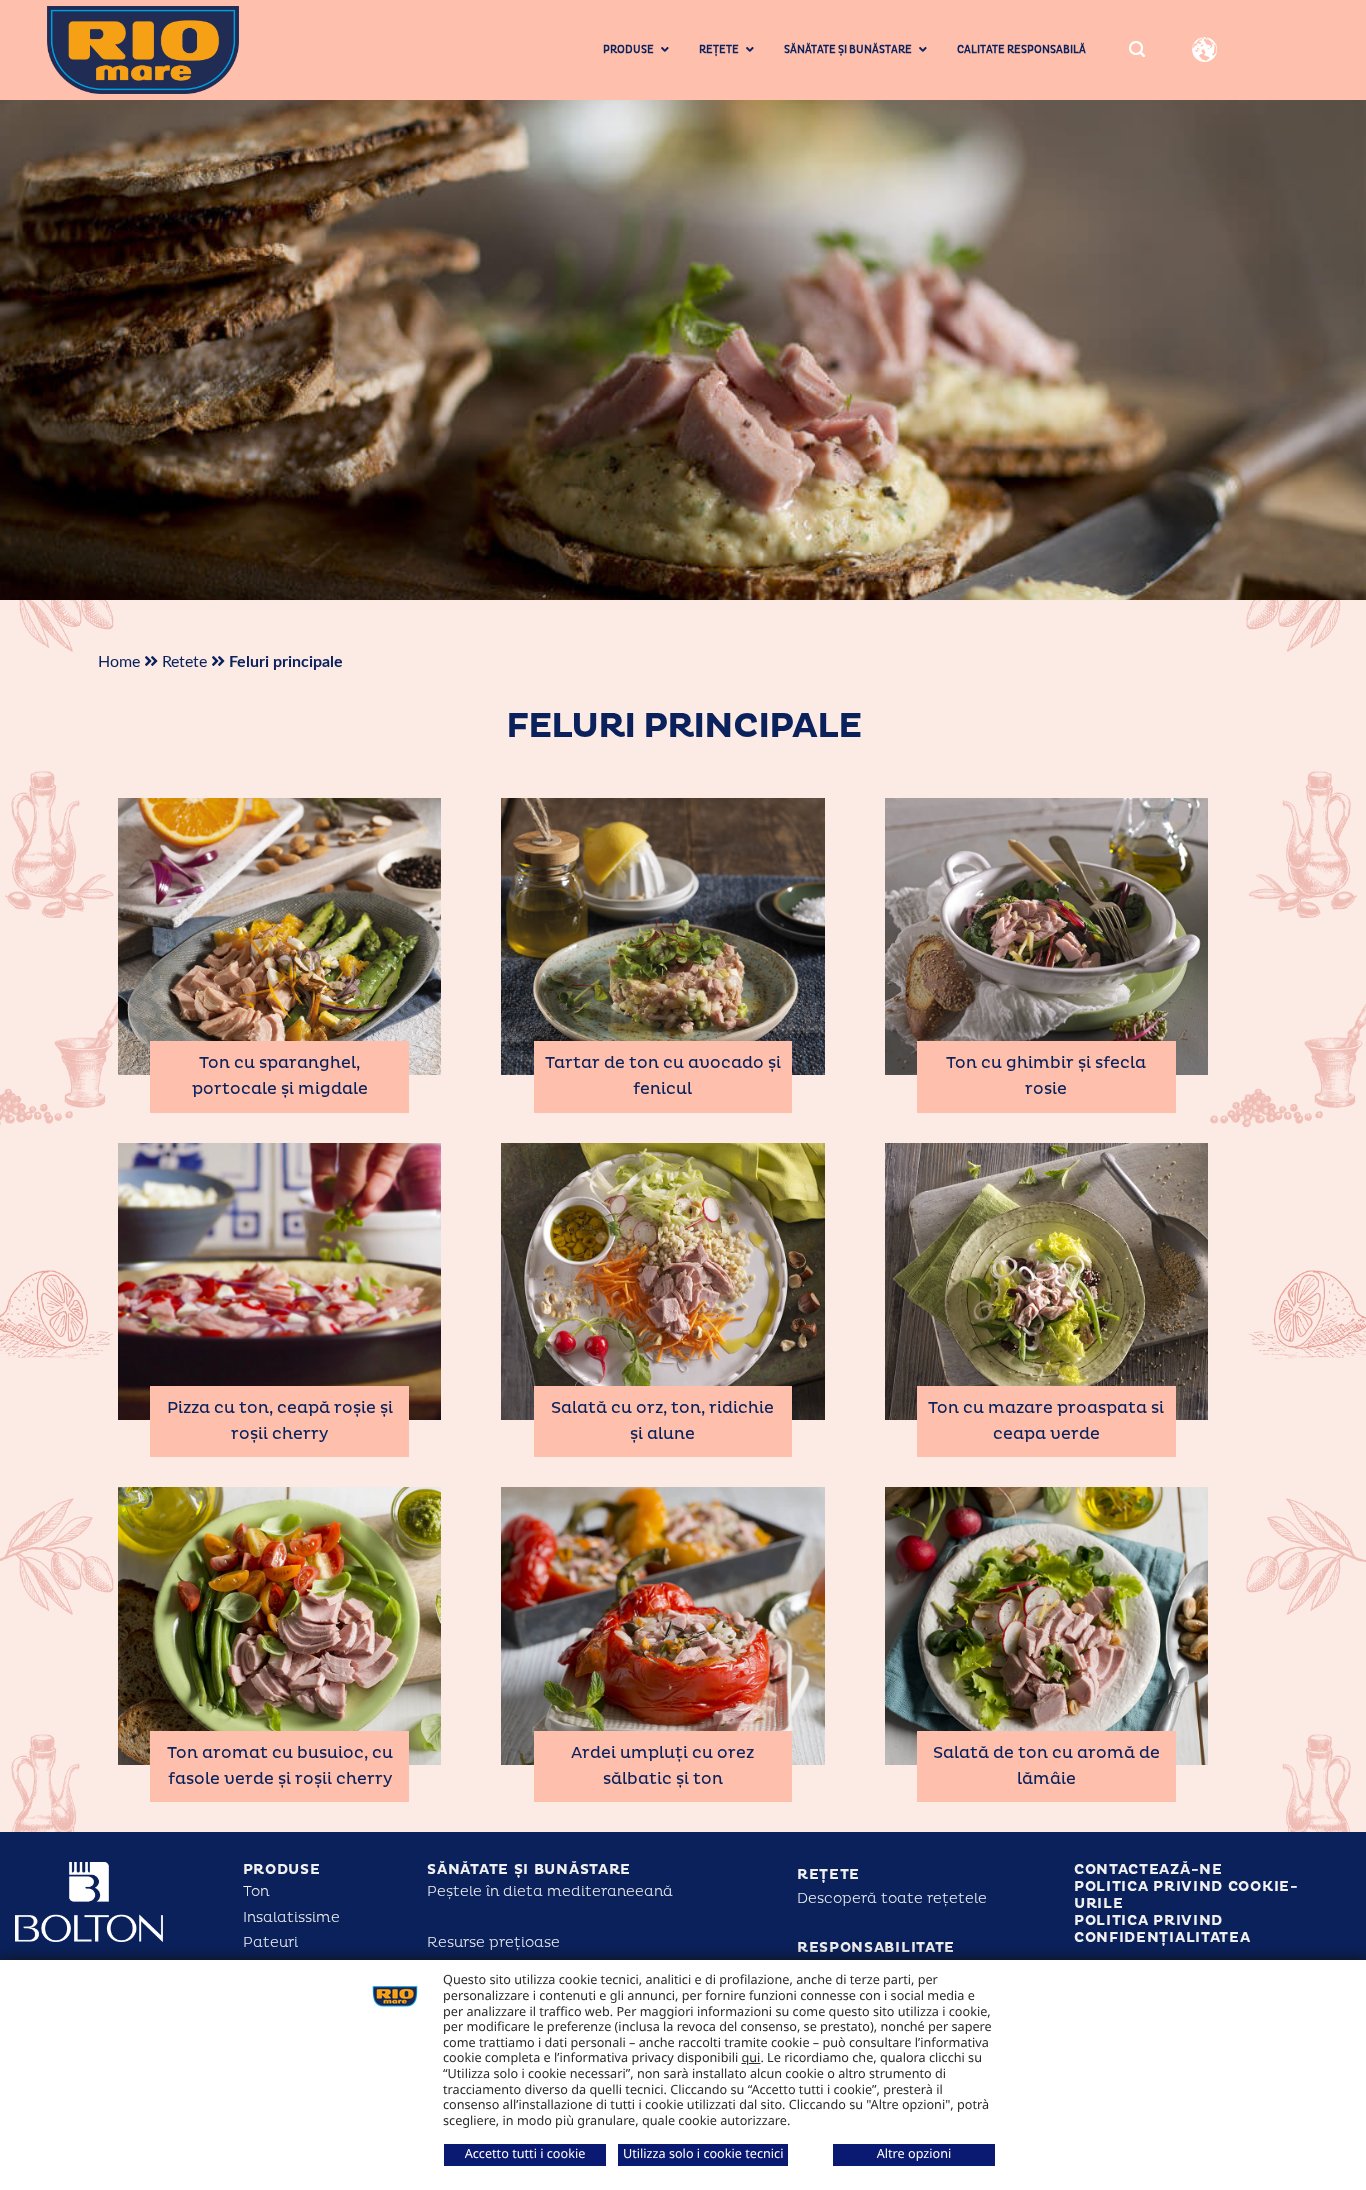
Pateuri (270, 1942)
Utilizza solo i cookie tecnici (703, 2153)
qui (751, 2057)
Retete (184, 662)
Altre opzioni (914, 2153)
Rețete (828, 1874)
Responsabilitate (876, 1947)
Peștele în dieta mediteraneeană (550, 1891)
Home (119, 662)
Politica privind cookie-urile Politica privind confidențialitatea (1186, 1911)
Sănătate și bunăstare (529, 1869)
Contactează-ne (1148, 1869)
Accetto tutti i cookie (525, 2153)
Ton (256, 1891)
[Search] (1137, 50)
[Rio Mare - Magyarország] (176, 50)
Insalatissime (291, 1917)
